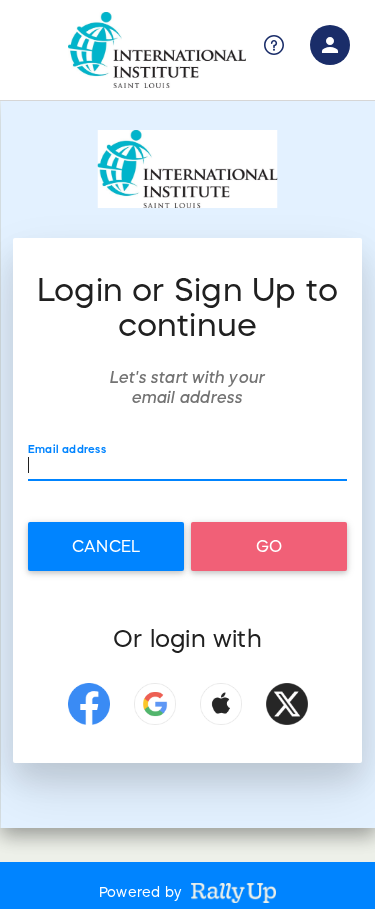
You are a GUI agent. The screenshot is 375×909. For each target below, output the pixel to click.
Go (269, 546)
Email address (67, 449)
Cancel (106, 546)
